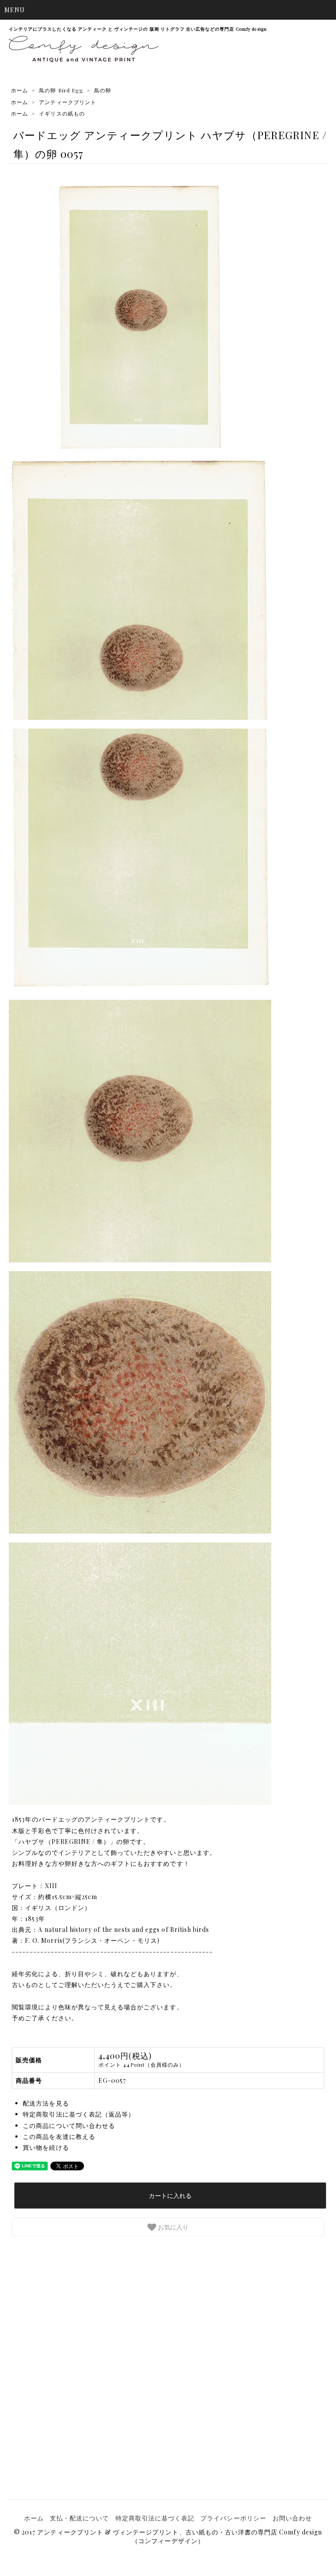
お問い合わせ (292, 2518)
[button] (168, 10)
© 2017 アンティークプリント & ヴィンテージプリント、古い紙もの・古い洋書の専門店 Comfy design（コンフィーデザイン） (168, 2536)
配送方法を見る (46, 2103)
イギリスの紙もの (62, 113)
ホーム (19, 90)
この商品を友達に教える (59, 2136)
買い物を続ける (46, 2147)
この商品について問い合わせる (69, 2126)
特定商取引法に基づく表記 (155, 2518)
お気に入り (172, 2227)
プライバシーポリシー (233, 2518)
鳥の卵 (103, 90)
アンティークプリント (68, 102)
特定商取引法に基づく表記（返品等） (79, 2114)
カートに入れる (170, 2195)
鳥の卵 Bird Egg (61, 90)
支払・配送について (79, 2518)
